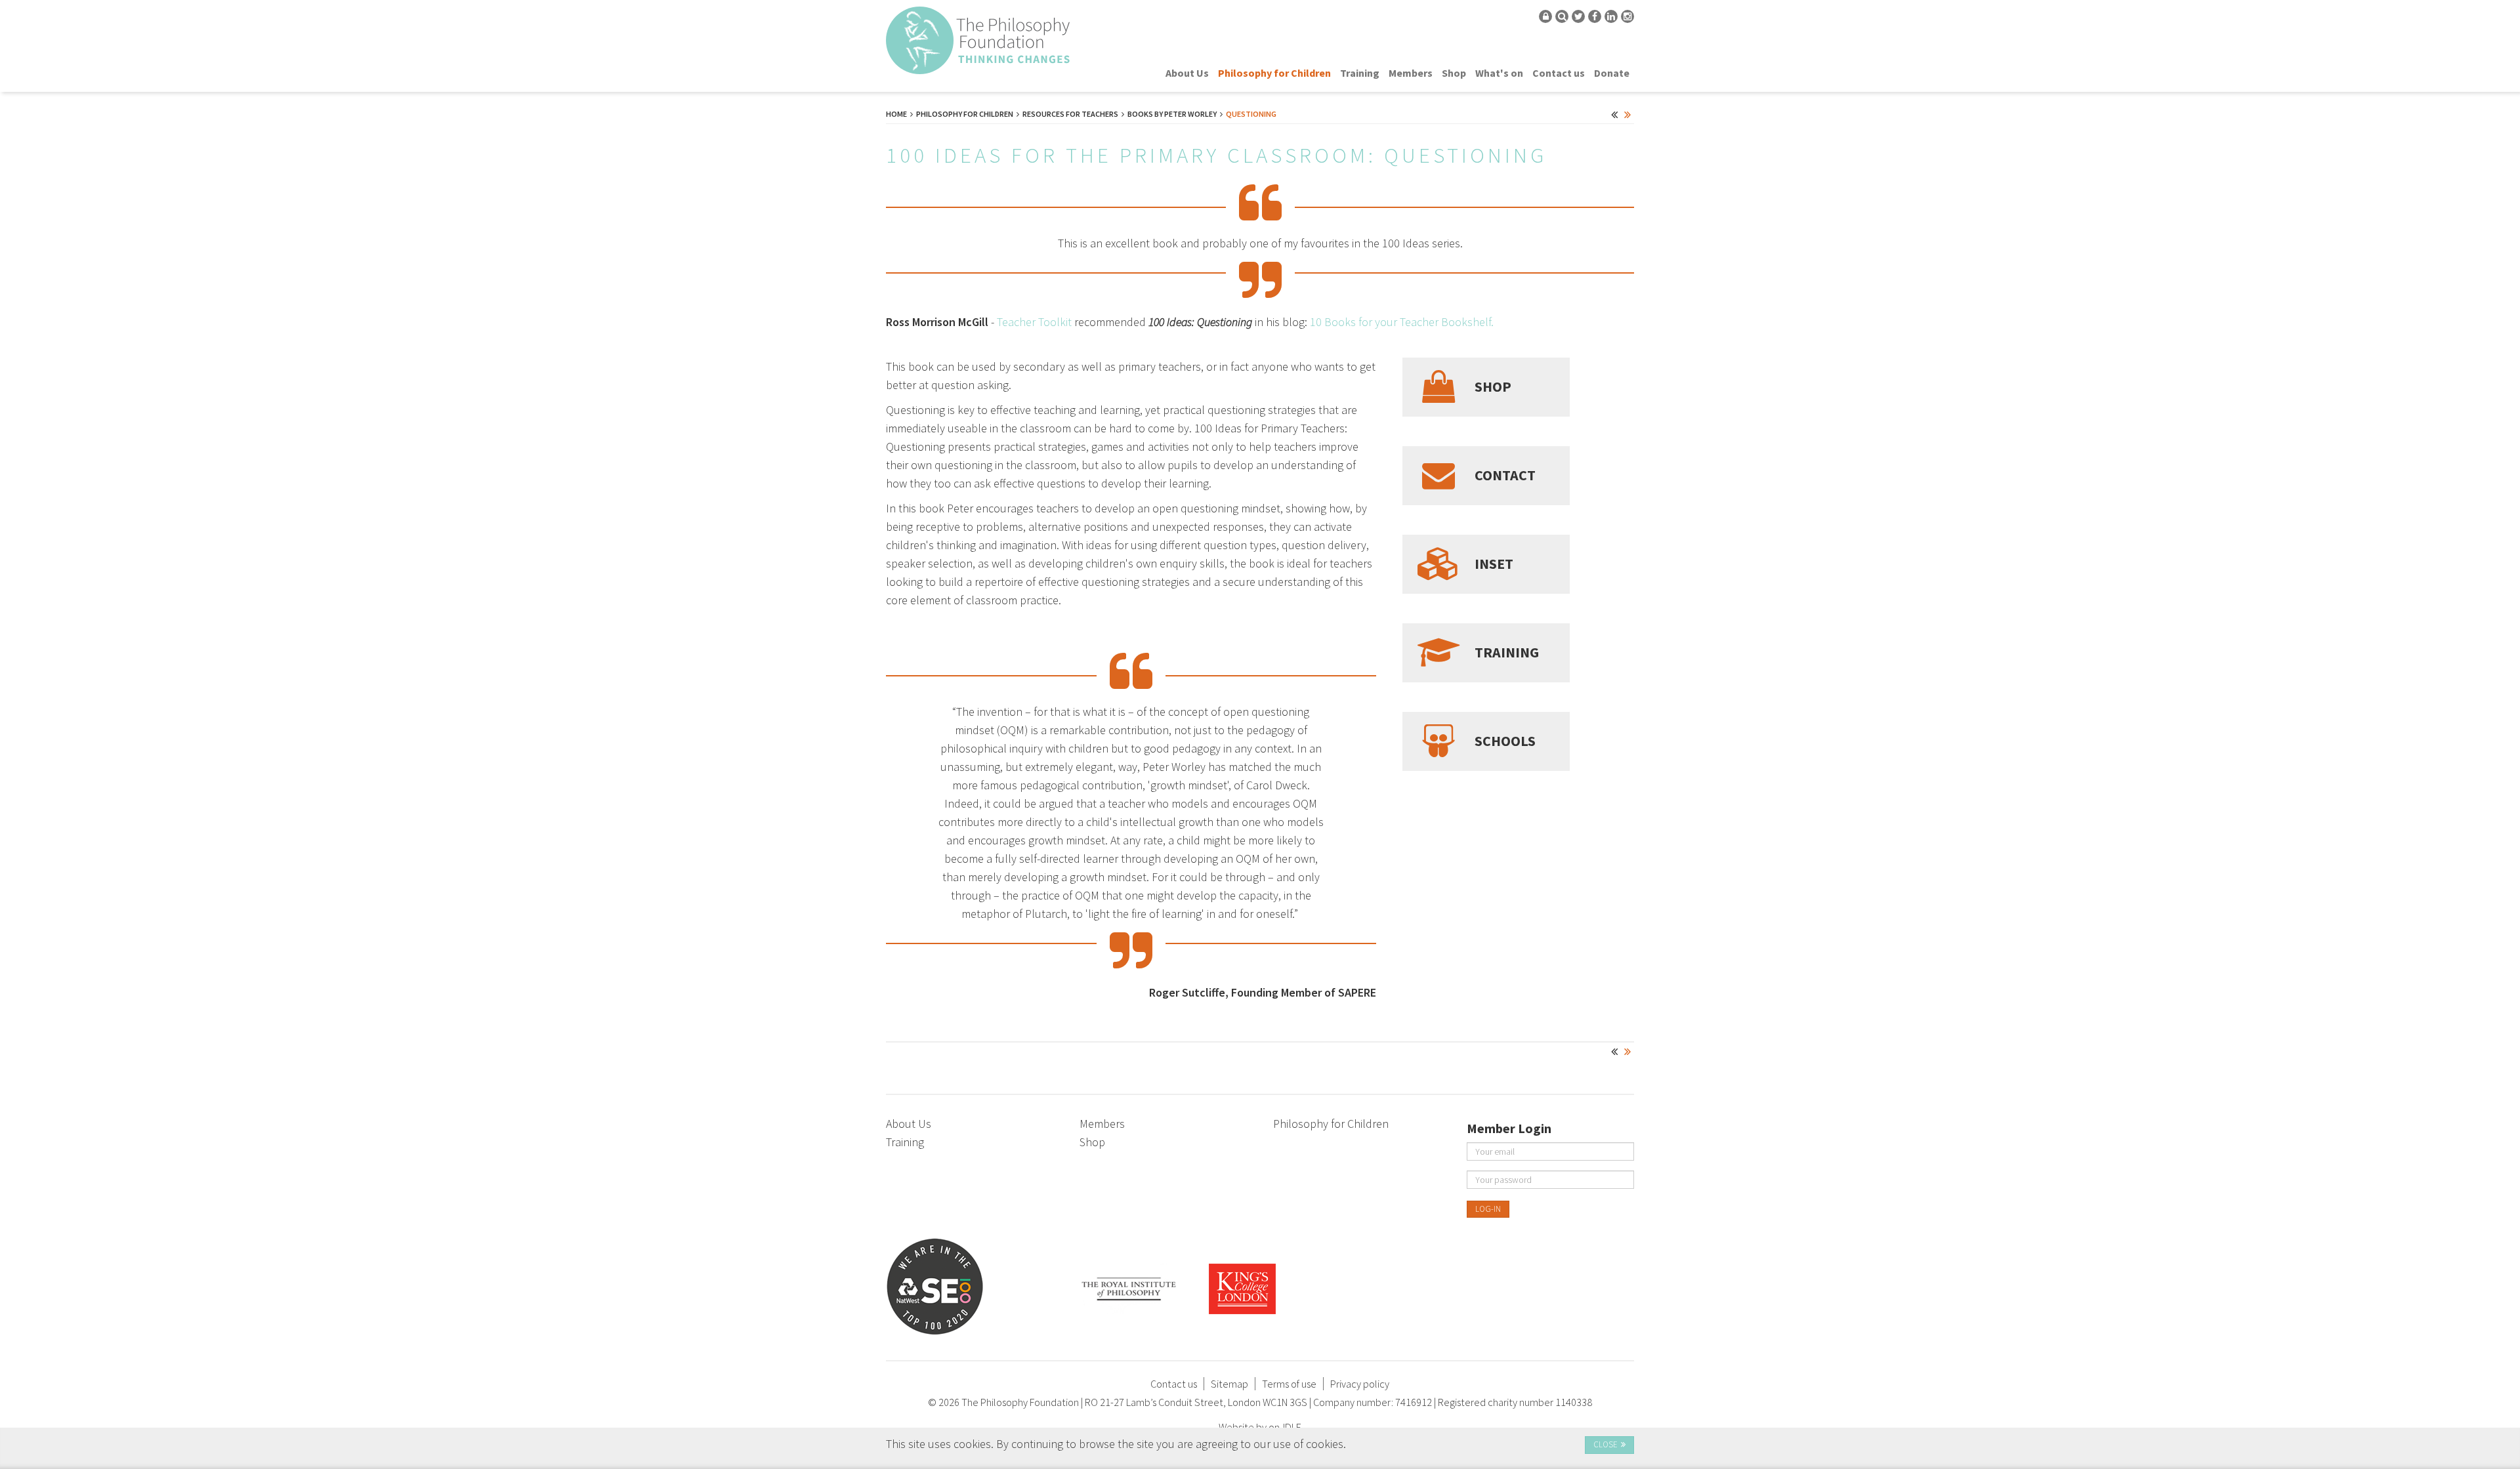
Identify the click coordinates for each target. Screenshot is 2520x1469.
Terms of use (1289, 1384)
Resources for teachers (1070, 114)
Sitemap (1229, 1384)
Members (1411, 73)
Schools (1505, 741)
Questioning (1251, 114)
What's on (1499, 73)
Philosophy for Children (1274, 73)
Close (1606, 1444)
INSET (1494, 564)
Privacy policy (1360, 1384)
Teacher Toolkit (1034, 322)
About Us (1187, 73)
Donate (1612, 73)
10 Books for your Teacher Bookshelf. (1402, 322)
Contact (1505, 476)
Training (1360, 73)
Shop (1454, 73)
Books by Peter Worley (1172, 114)
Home (896, 114)
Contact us (1559, 73)
